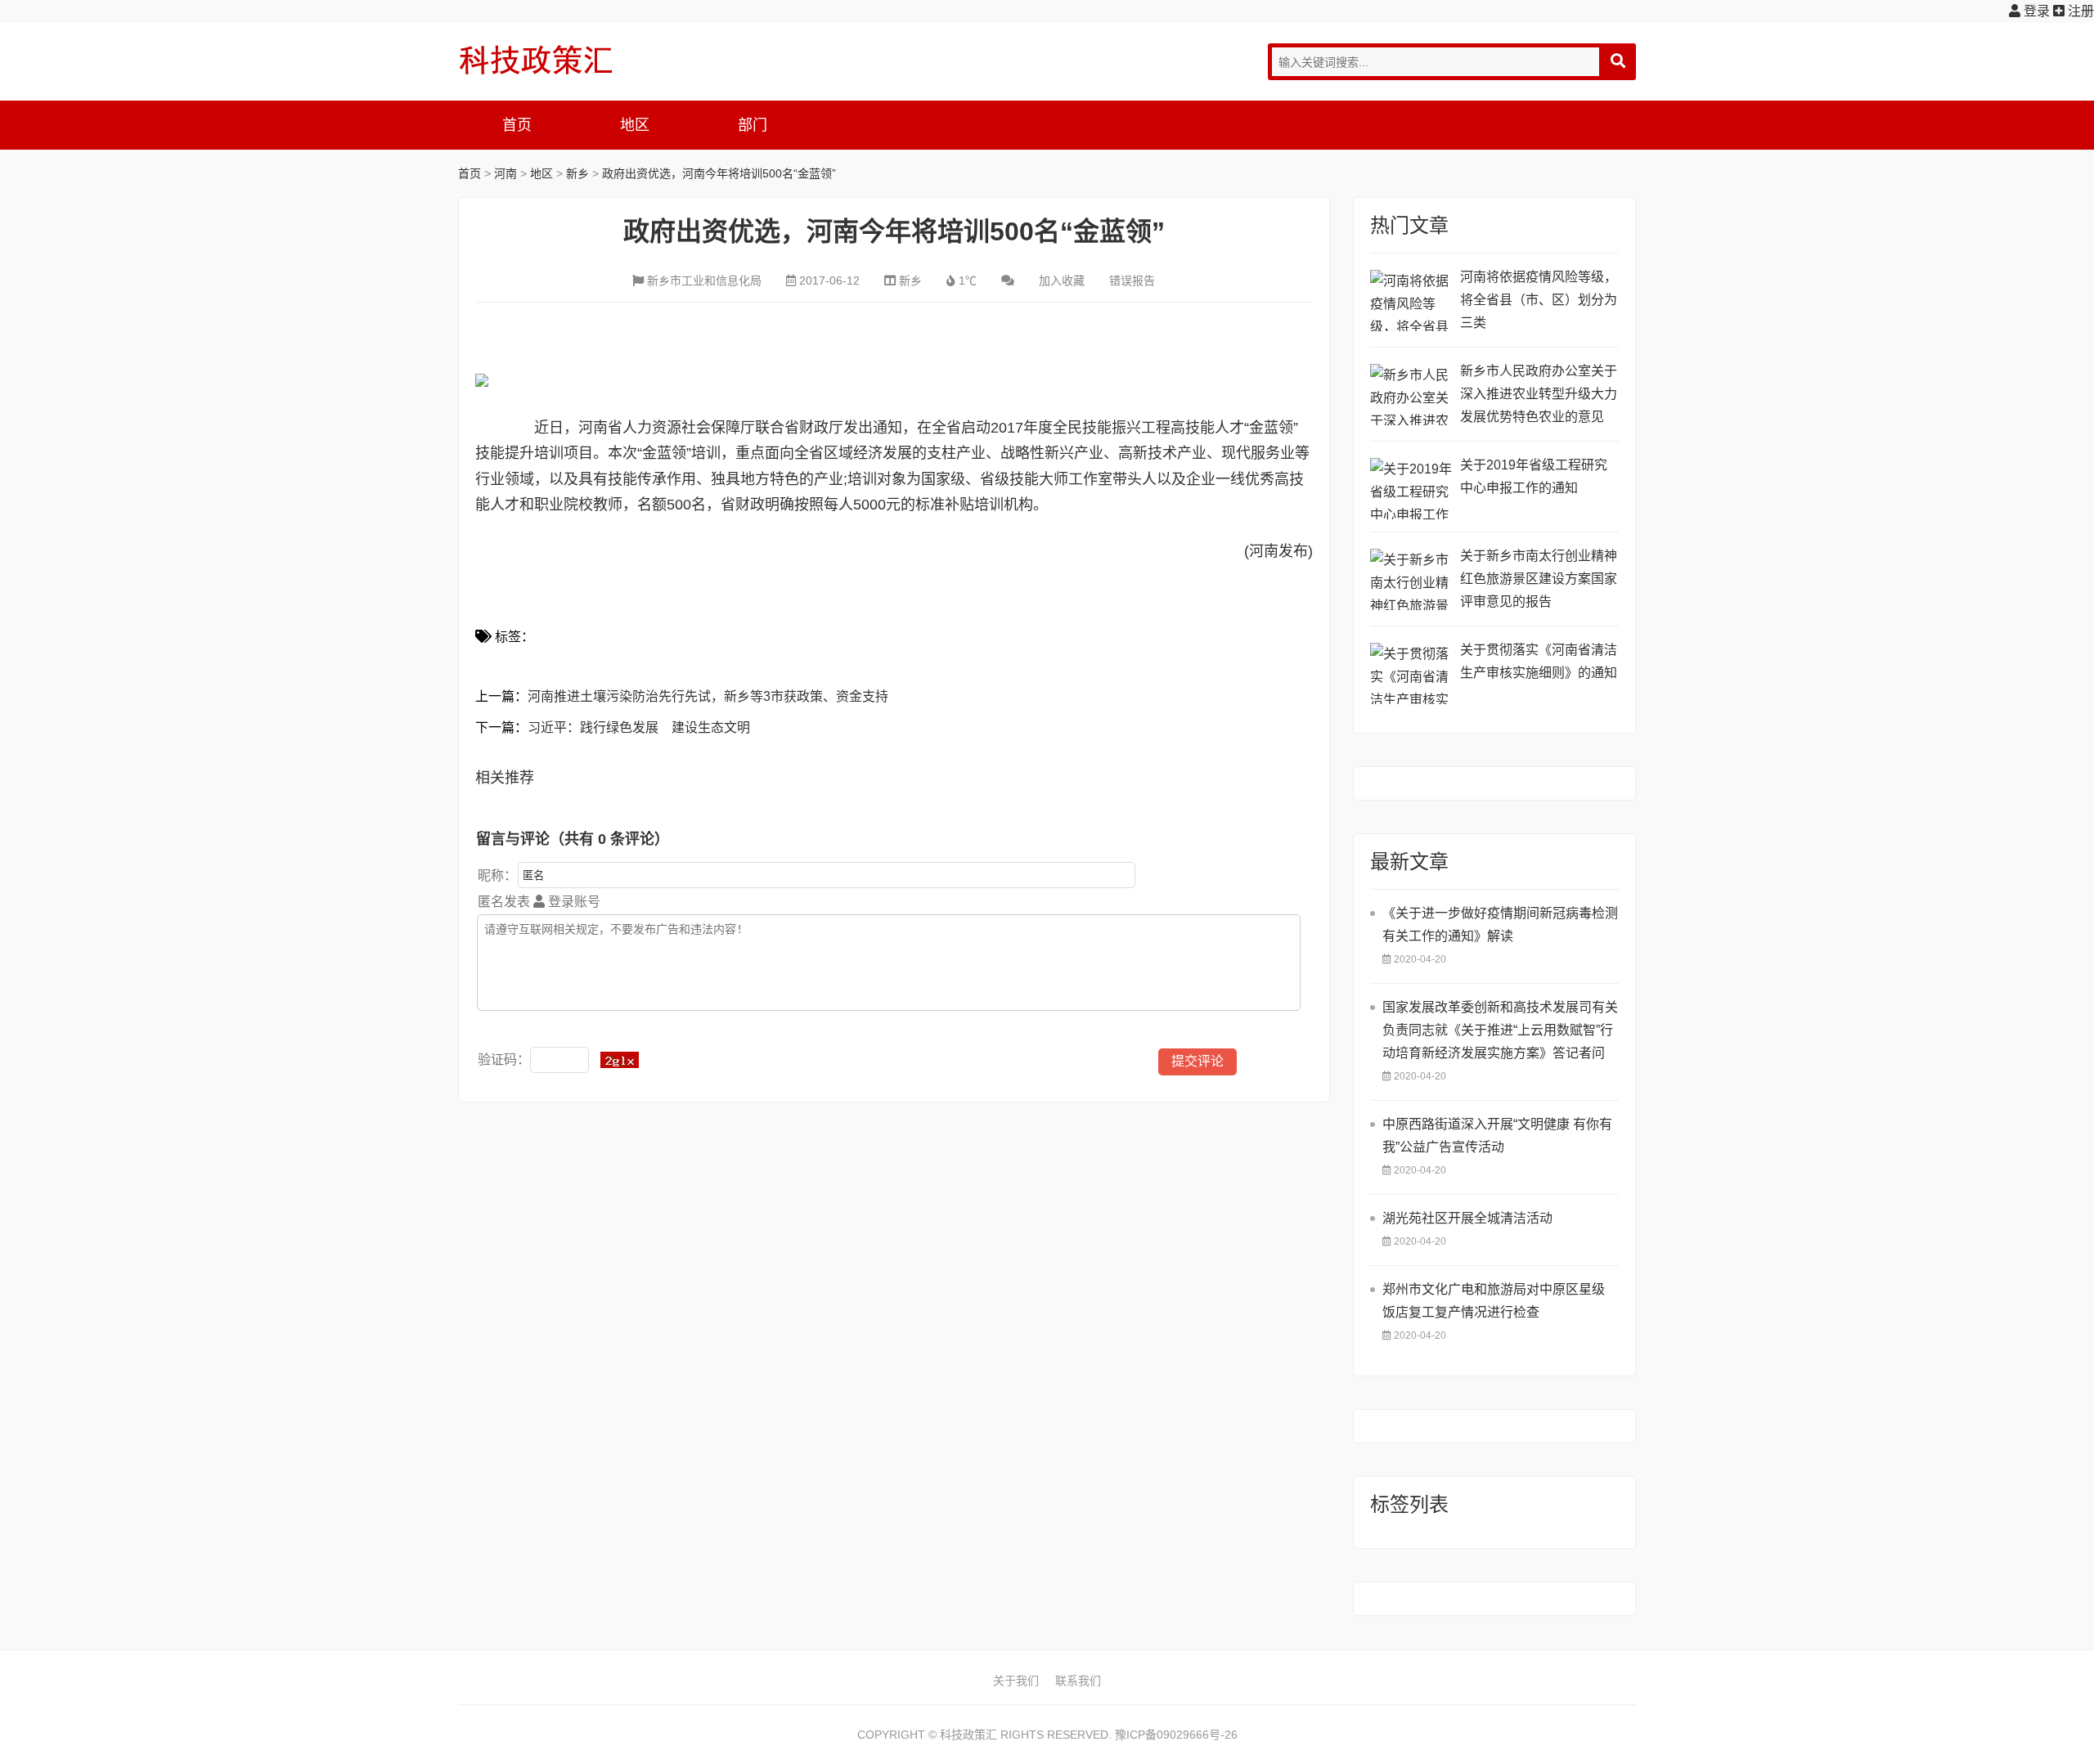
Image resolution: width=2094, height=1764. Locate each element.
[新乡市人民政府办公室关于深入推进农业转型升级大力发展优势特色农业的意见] (1411, 395)
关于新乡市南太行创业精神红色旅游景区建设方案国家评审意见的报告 (1539, 579)
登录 (2035, 11)
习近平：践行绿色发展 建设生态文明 (639, 727)
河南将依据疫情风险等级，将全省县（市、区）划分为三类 (1539, 300)
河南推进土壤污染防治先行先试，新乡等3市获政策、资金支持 (708, 696)
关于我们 (1016, 1681)
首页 (517, 125)
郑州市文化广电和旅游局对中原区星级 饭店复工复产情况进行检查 (1494, 1301)
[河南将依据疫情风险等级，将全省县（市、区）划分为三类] (1411, 301)
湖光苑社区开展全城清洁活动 (1467, 1218)
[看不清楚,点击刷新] (620, 1060)
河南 (506, 173)
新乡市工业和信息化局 (704, 281)
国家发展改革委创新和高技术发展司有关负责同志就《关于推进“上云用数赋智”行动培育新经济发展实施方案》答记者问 (1500, 1030)
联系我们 (1078, 1681)
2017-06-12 (829, 281)
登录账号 (573, 902)
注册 (2079, 11)
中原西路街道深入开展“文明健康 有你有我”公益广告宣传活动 (1497, 1136)
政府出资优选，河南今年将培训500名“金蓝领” (719, 173)
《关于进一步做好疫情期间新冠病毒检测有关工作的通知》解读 (1500, 925)
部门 (753, 125)
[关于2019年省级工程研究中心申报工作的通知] (1411, 489)
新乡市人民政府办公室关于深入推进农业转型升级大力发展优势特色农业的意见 (1539, 394)
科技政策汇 (536, 60)
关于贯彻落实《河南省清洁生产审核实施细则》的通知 (1539, 661)
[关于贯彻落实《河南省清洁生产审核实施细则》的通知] (1411, 673)
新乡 (577, 173)
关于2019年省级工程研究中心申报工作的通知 (1534, 476)
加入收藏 (1062, 281)
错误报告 (1132, 281)
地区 (635, 125)
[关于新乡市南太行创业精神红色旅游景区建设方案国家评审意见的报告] (1411, 579)
